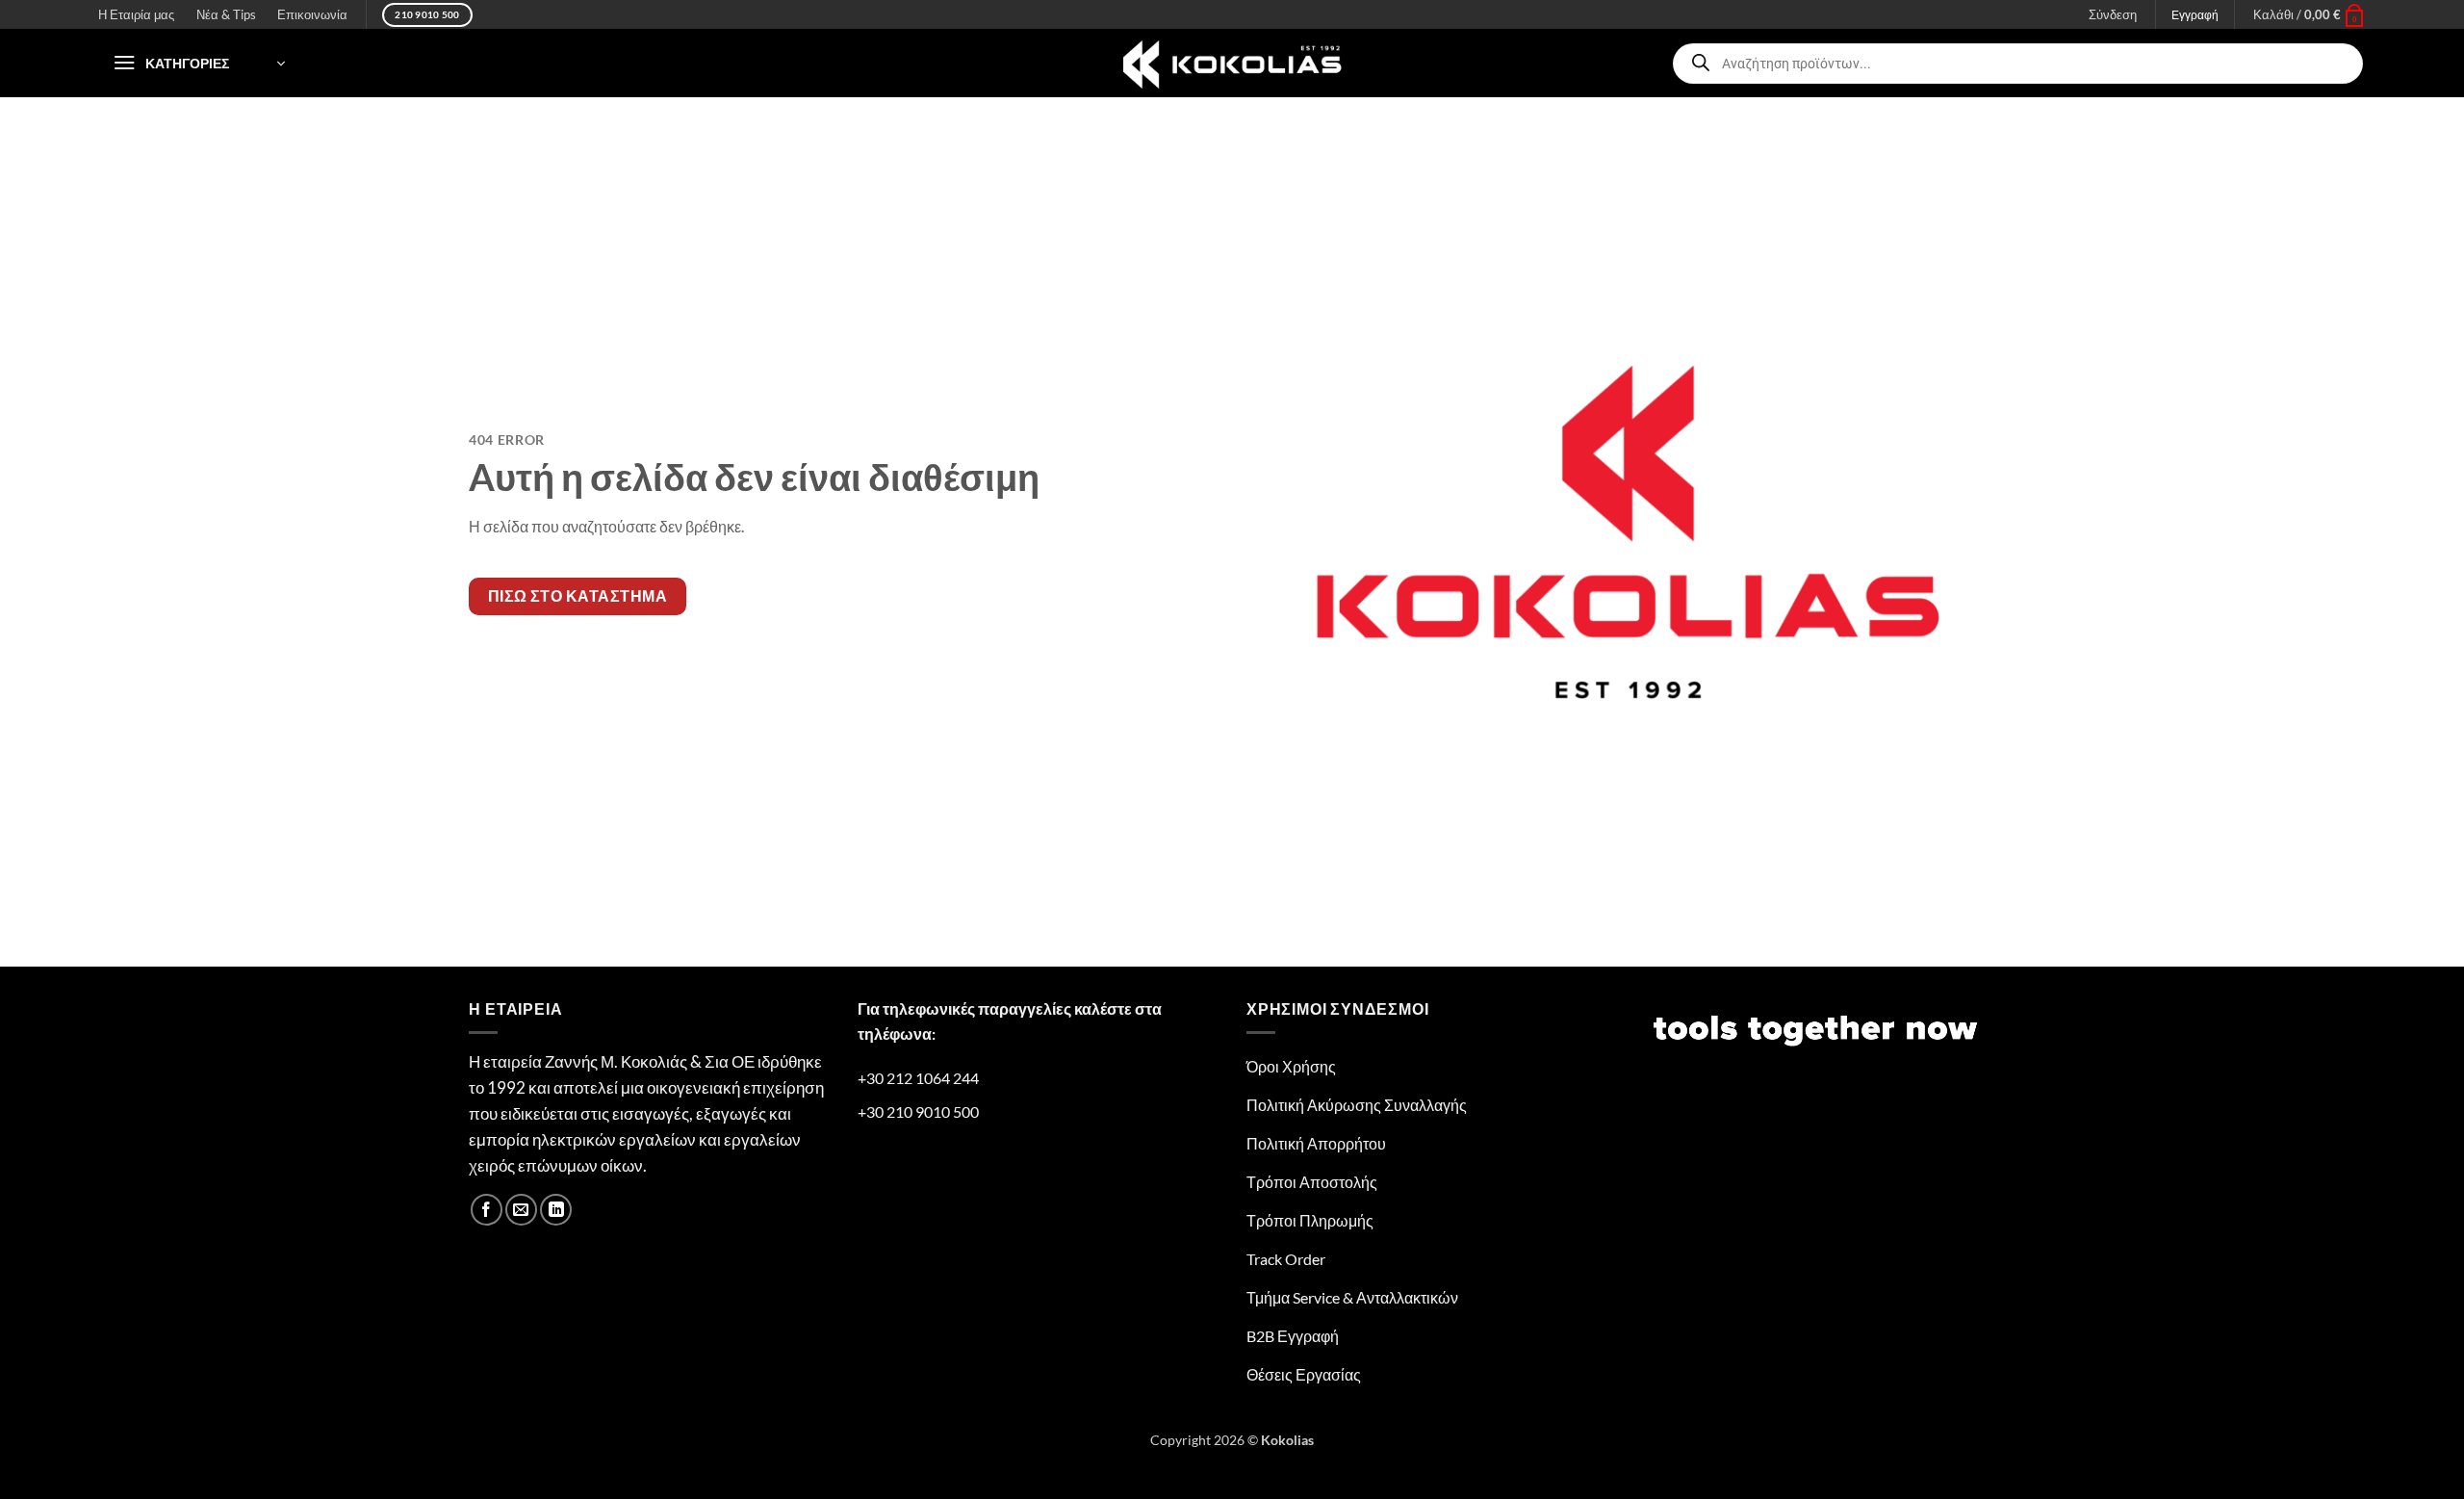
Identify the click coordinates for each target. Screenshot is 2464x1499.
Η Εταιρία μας (136, 14)
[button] (2310, 14)
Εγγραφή (2195, 15)
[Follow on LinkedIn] (556, 1210)
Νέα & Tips (226, 14)
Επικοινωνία (312, 14)
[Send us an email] (521, 1210)
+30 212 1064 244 (918, 1078)
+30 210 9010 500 (918, 1111)
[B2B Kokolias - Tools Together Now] (1232, 63)
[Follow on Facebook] (487, 1210)
